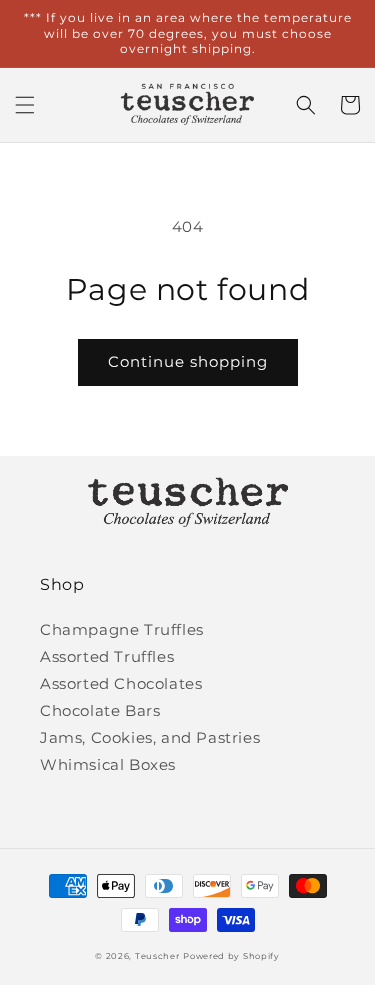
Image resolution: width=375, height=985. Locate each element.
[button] (25, 105)
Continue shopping (188, 361)
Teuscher (157, 956)
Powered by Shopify (231, 956)
